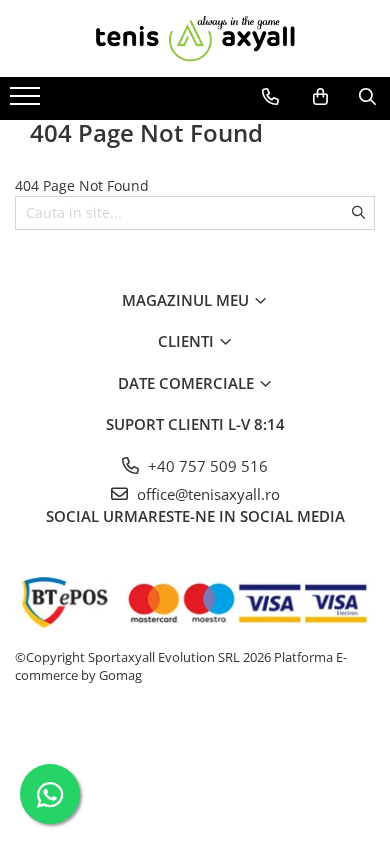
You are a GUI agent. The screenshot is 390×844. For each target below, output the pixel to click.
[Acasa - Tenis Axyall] (195, 38)
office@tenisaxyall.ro (206, 494)
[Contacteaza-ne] (270, 97)
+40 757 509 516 (206, 466)
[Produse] (27, 102)
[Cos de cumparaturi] (320, 97)
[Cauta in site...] (367, 97)
